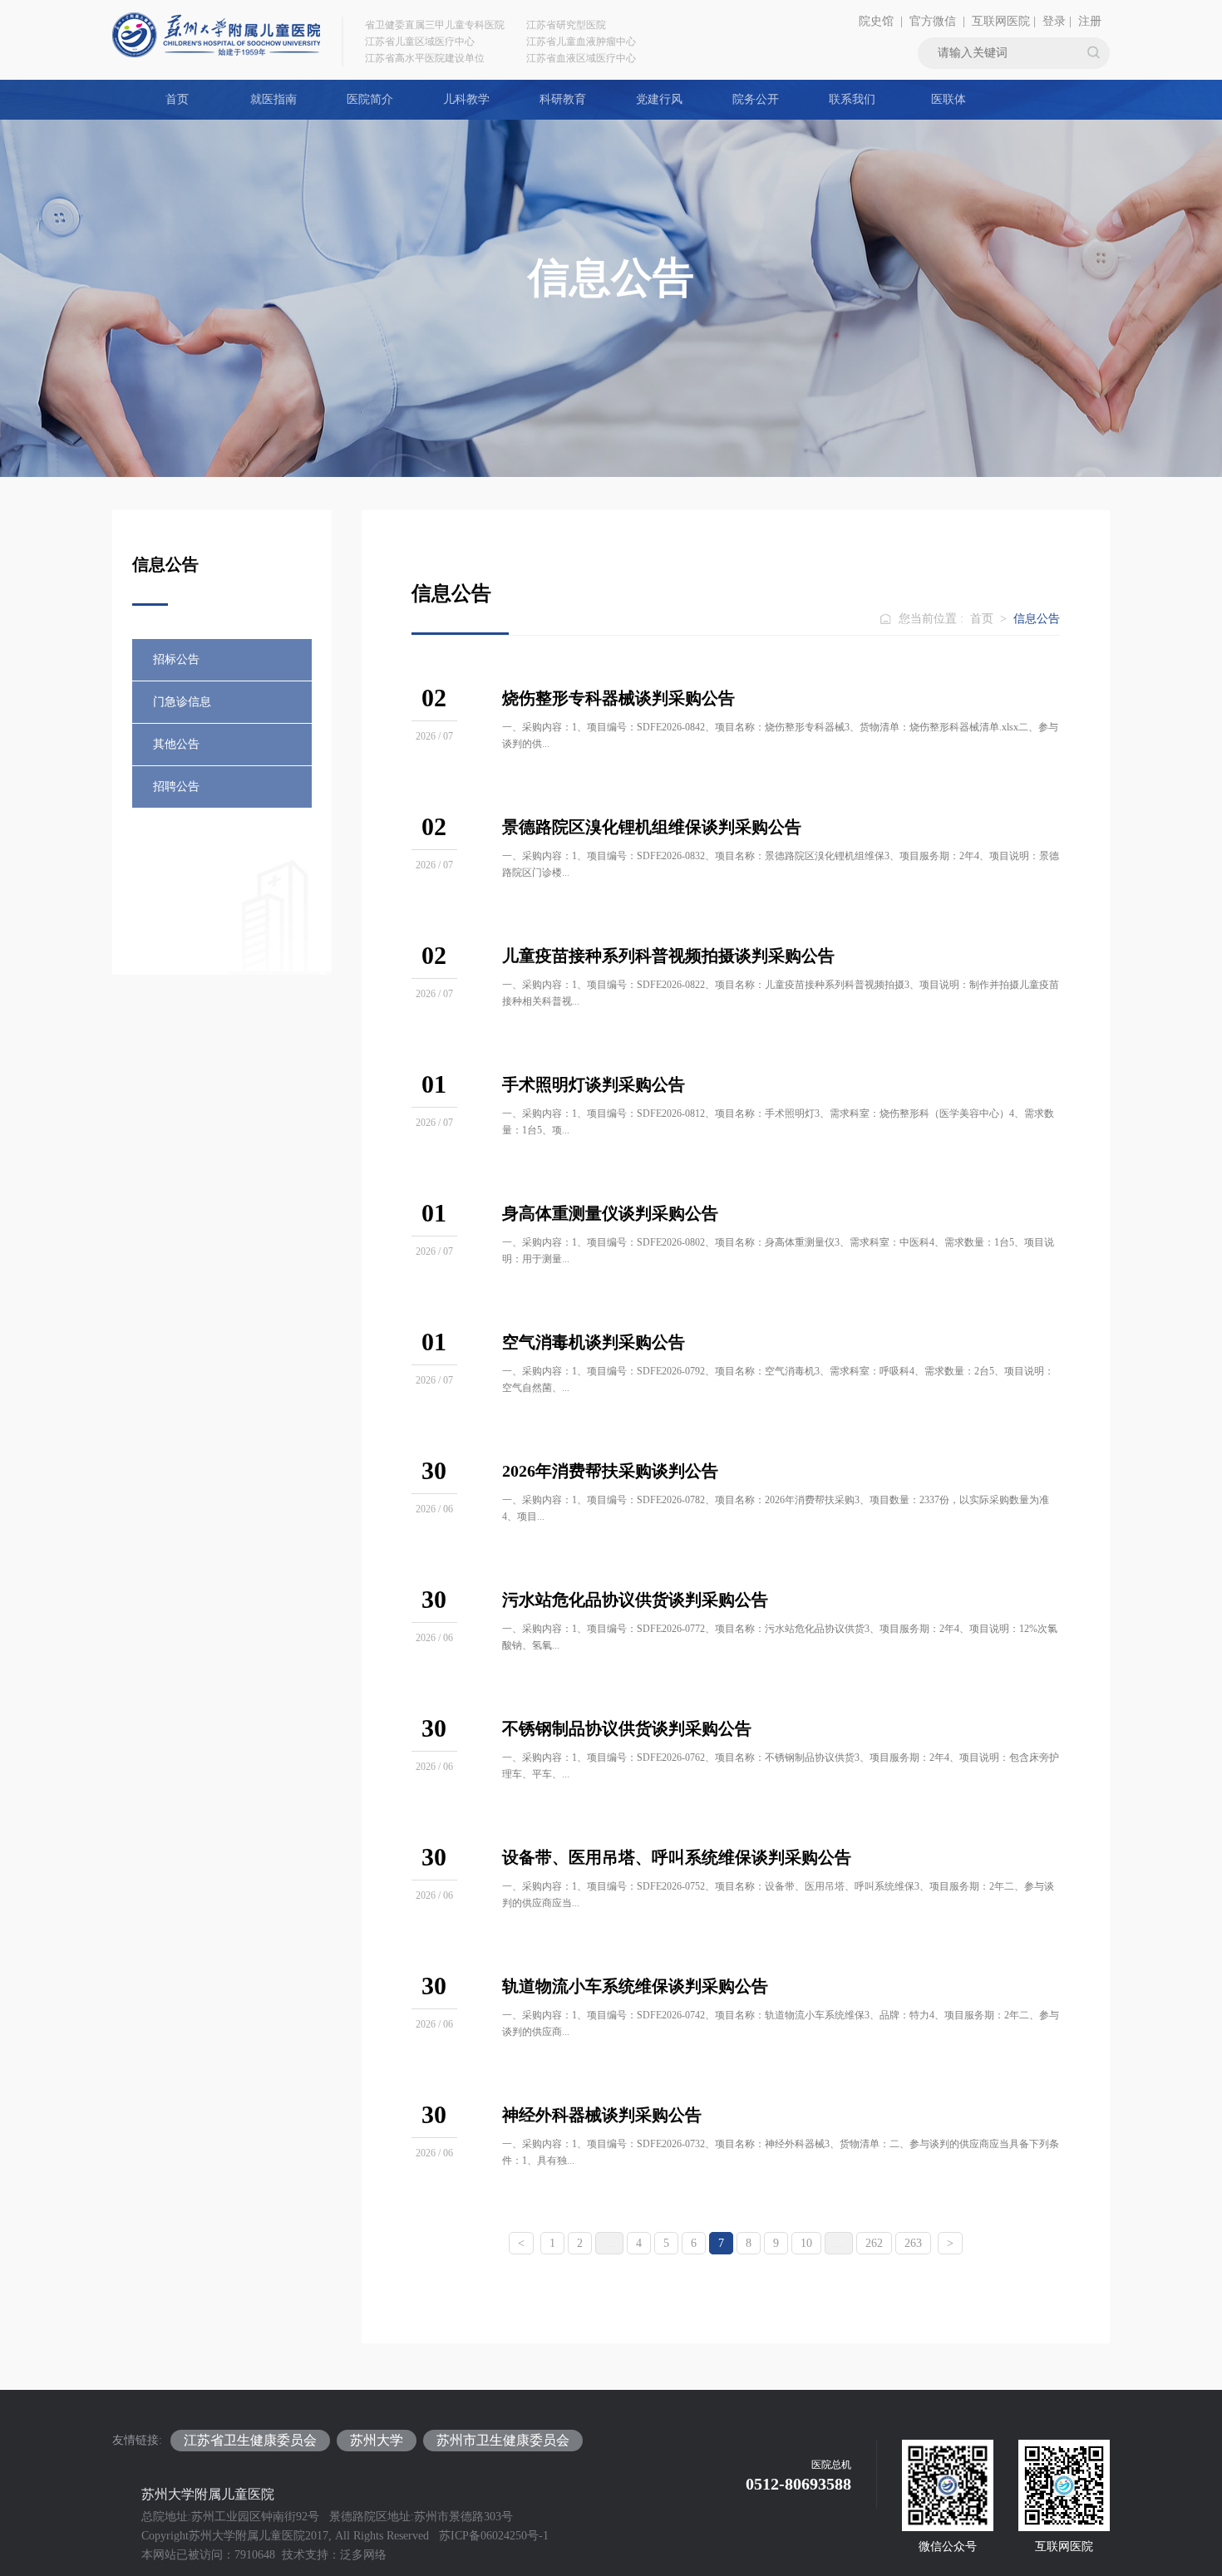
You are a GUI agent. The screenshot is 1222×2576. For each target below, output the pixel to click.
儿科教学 (466, 99)
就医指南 (273, 99)
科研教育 (563, 99)
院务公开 (756, 99)
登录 (1054, 21)
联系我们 (852, 99)
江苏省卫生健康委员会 (250, 2440)
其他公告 (176, 744)
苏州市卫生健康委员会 (503, 2440)
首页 (177, 99)
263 (913, 2243)
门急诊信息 (182, 702)
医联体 (949, 99)
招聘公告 (176, 787)
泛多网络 (363, 2555)
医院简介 (370, 99)
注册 (1090, 21)
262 (874, 2243)
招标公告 (176, 659)
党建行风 (659, 99)
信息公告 (1037, 619)
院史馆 (876, 21)
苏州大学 (377, 2440)
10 (806, 2243)
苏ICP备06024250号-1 (494, 2536)
